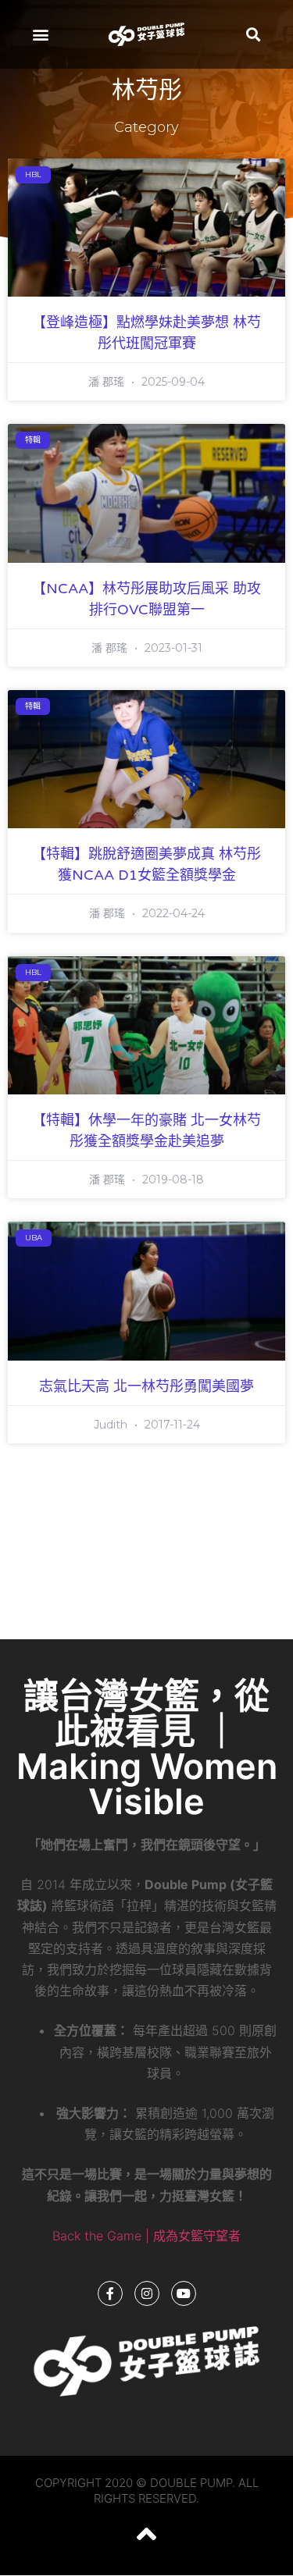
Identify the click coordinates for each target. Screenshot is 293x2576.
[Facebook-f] (110, 2293)
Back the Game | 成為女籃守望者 (146, 2236)
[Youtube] (184, 2293)
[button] (40, 35)
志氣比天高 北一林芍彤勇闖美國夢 (146, 1386)
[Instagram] (147, 2293)
